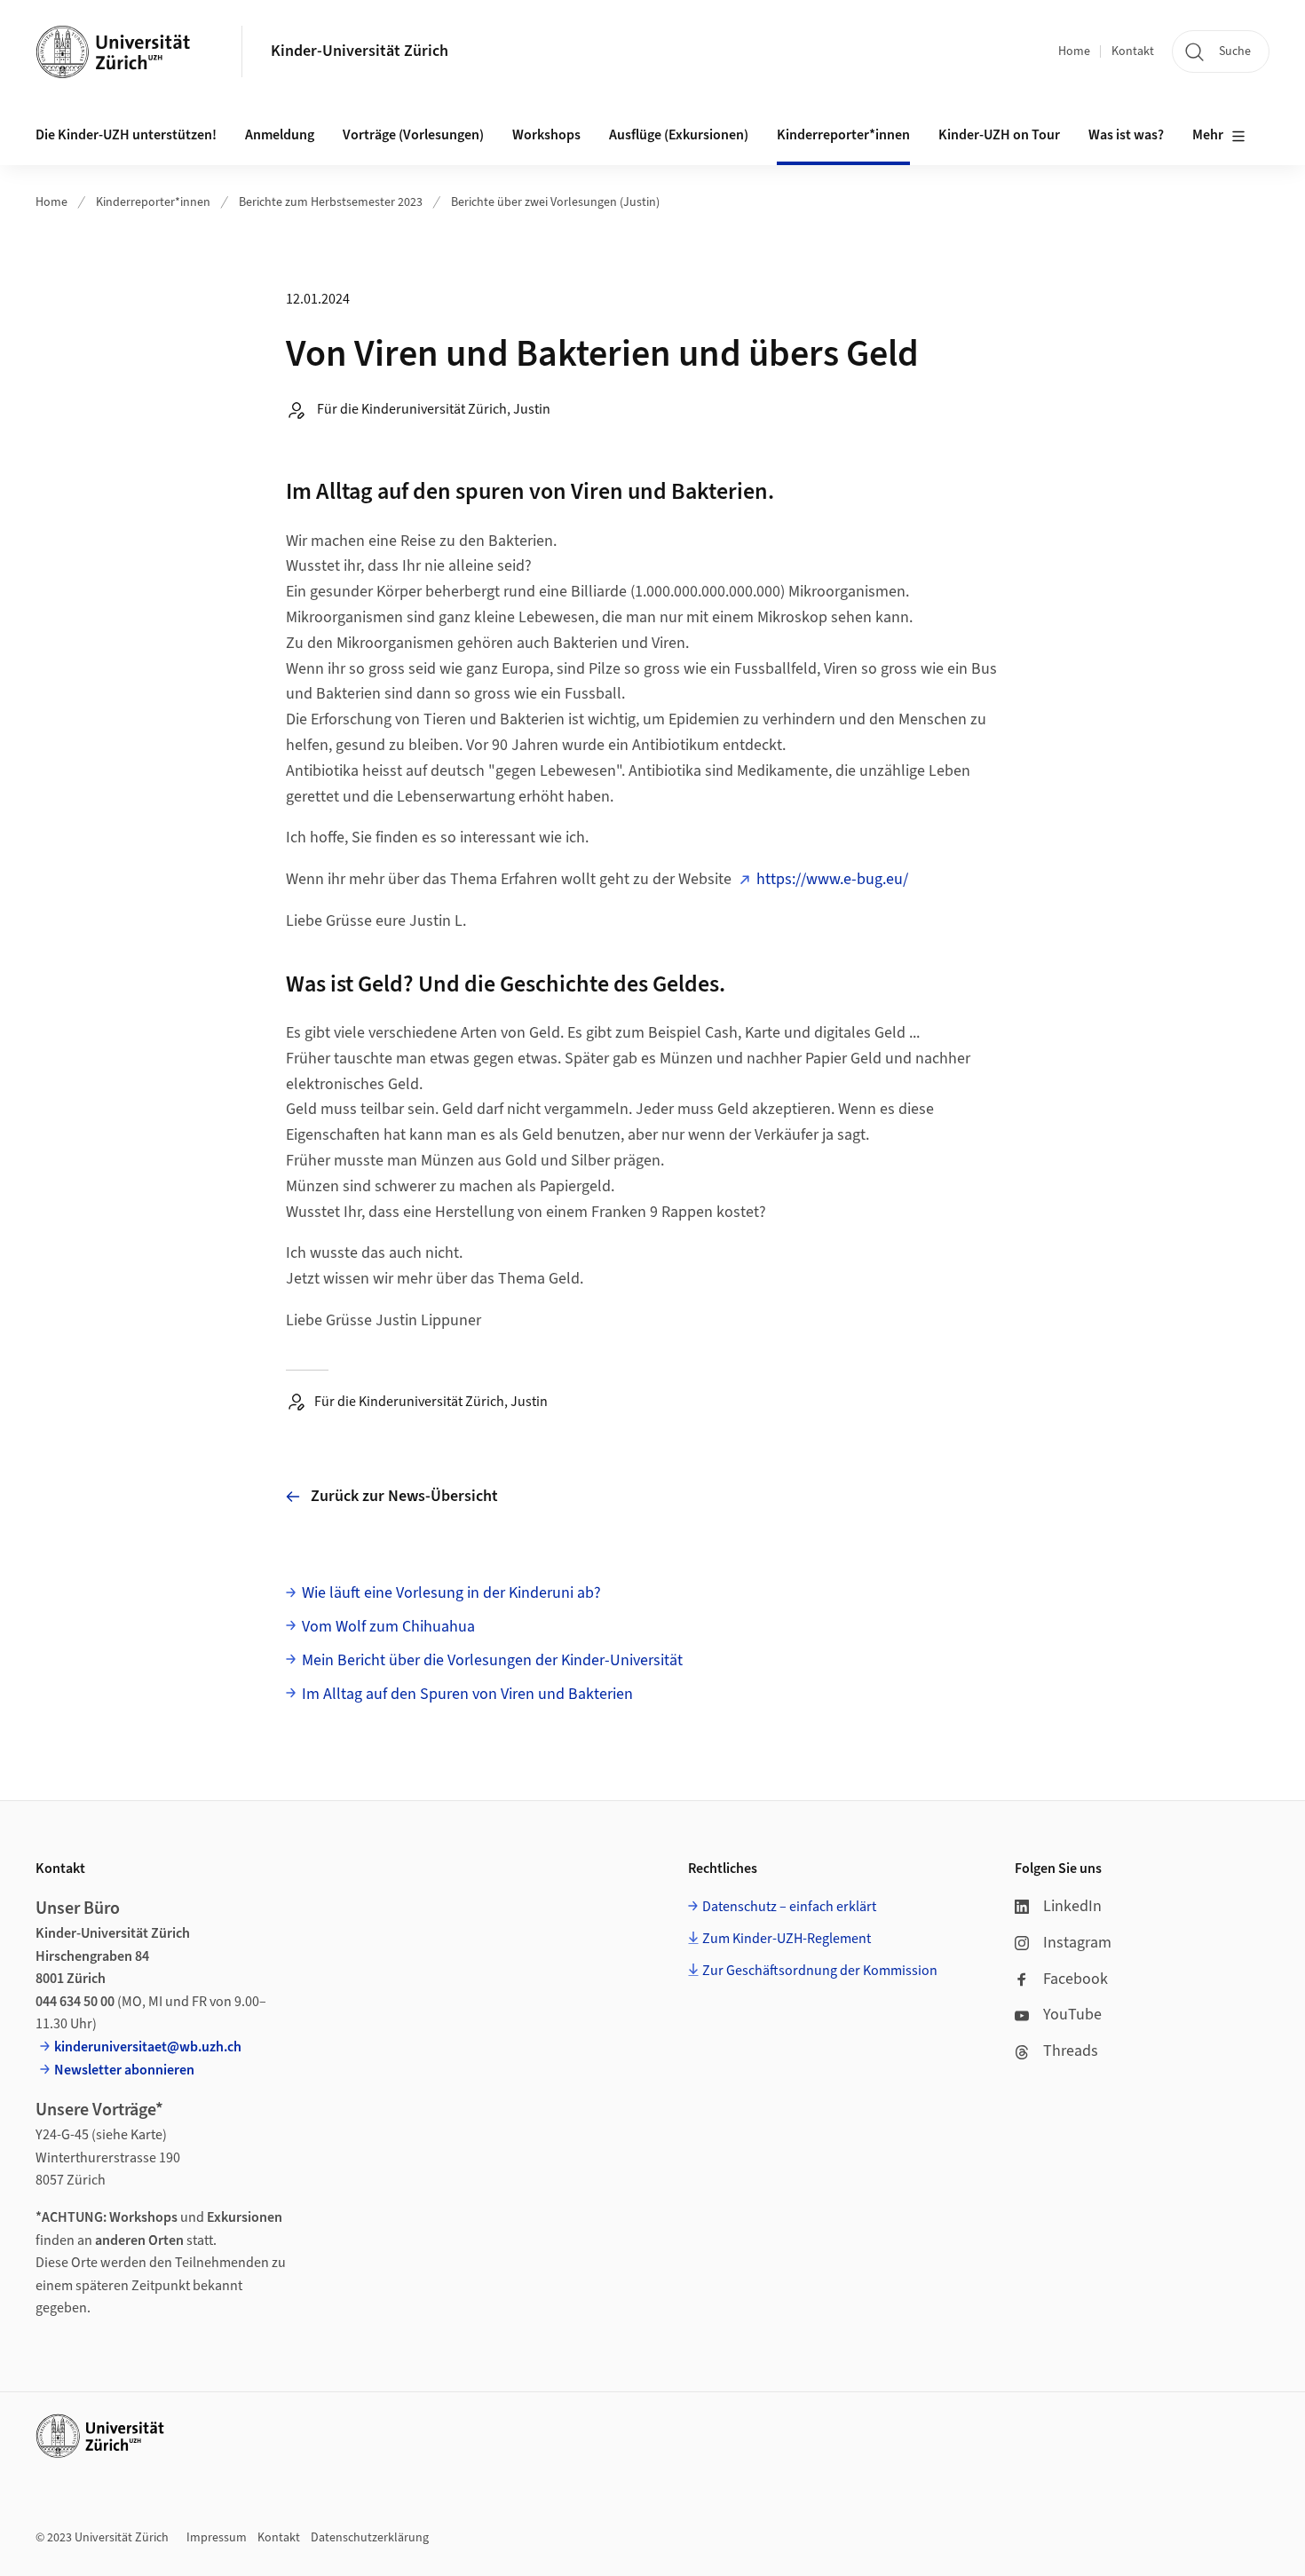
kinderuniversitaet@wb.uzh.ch (148, 2047)
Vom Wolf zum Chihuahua (388, 1627)
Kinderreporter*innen (153, 202)
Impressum (217, 2538)
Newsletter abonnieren (124, 2070)
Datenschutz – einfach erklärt (789, 1907)
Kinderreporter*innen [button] (843, 135)
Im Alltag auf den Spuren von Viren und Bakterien (467, 1694)
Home (1074, 51)
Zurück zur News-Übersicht (404, 1496)
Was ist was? (1126, 135)
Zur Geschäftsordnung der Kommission (820, 1971)
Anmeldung (280, 135)
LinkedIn (1072, 1906)
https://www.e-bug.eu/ (832, 879)
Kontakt (1133, 51)
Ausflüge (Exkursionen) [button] (679, 135)
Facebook (1076, 1979)
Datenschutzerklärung (370, 2538)
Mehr (1208, 135)
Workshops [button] (546, 135)
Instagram (1077, 1943)
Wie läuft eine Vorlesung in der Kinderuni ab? (451, 1593)
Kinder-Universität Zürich (360, 51)
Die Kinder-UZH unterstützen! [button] (126, 135)
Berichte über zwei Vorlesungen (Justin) (555, 202)
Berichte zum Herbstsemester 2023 (331, 202)
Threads (1071, 2051)
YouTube (1072, 2015)
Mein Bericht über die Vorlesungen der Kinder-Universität (492, 1660)
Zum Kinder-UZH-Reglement (787, 1939)
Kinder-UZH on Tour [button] (999, 135)
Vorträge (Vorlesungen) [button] (413, 135)
